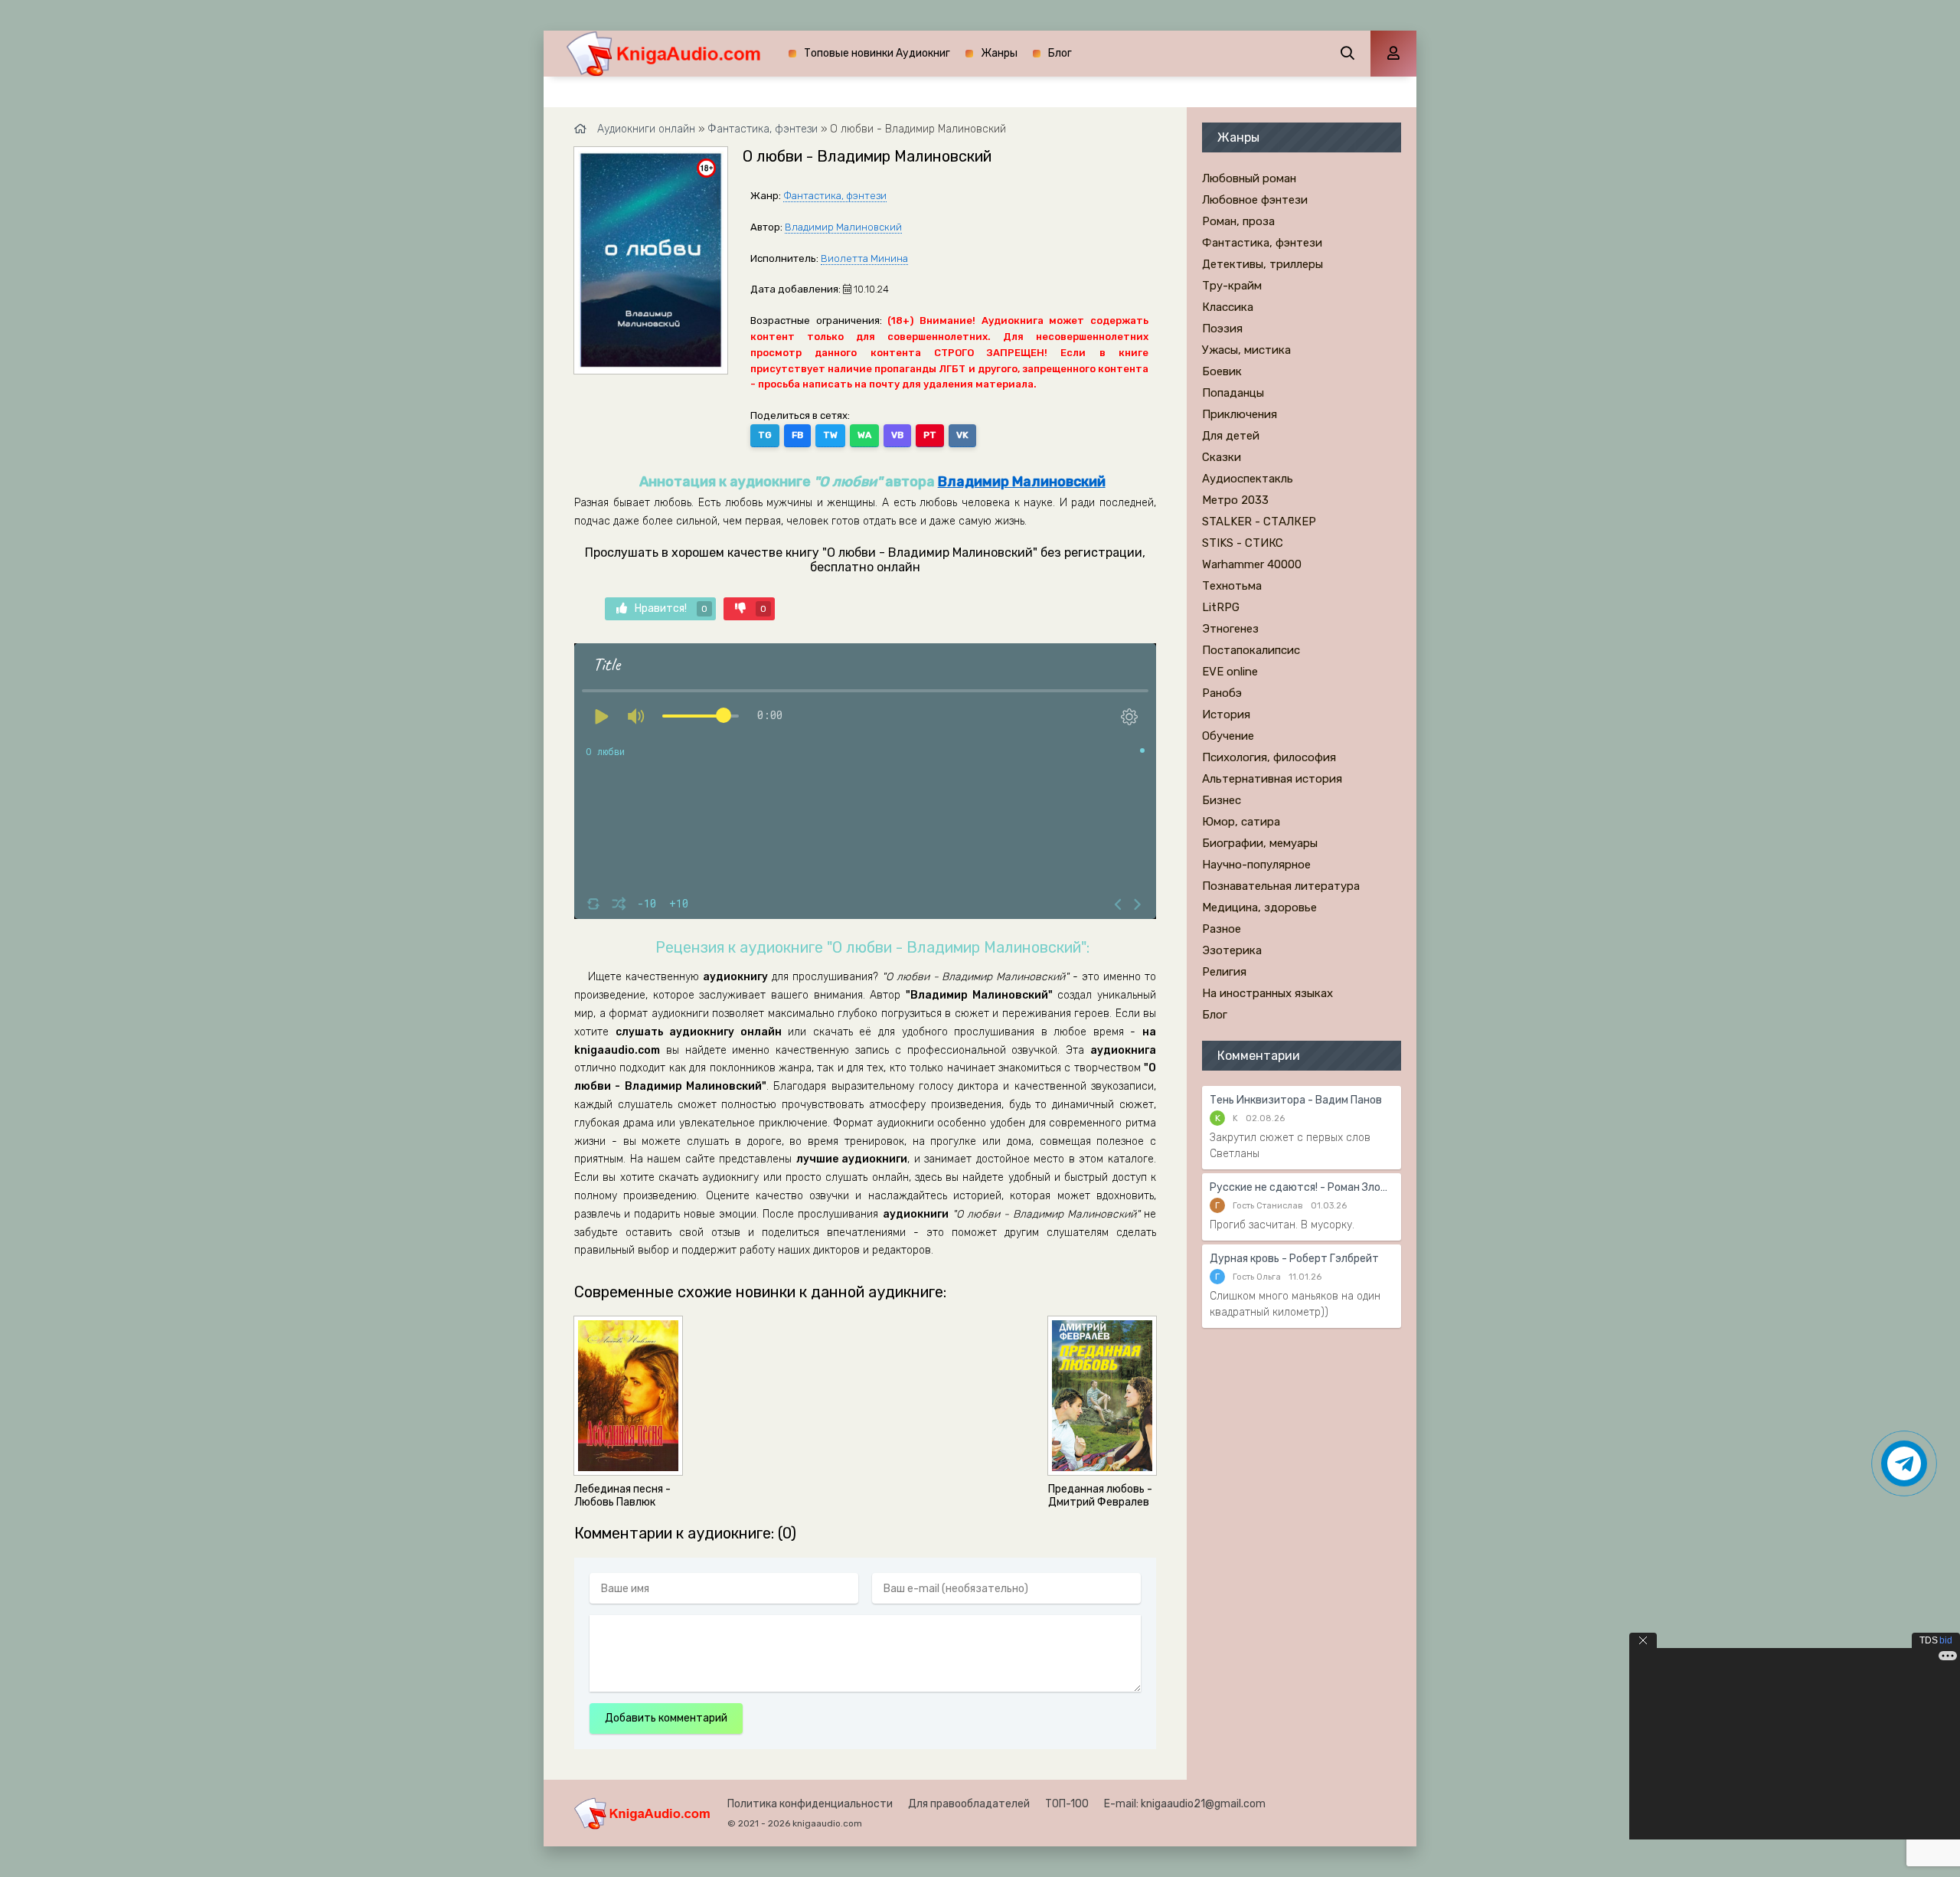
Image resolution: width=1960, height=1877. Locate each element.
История (1226, 715)
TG (765, 435)
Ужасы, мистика (1246, 350)
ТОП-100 (1067, 1804)
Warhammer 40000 (1252, 564)
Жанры (999, 53)
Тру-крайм (1232, 286)
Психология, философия (1269, 757)
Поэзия (1222, 329)
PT (930, 435)
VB (897, 435)
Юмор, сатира (1241, 822)
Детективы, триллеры (1263, 264)
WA (864, 435)
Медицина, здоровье (1259, 907)
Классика (1228, 307)
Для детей (1231, 436)
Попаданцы (1233, 393)
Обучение (1228, 736)
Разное (1222, 929)
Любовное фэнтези (1255, 200)
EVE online (1230, 672)
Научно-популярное (1256, 865)
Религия (1224, 972)
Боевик (1222, 371)
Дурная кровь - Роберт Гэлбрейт (1294, 1259)
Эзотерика (1232, 950)
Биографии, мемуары (1260, 843)
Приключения (1240, 414)
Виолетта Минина (864, 258)
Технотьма (1232, 586)
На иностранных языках (1267, 993)
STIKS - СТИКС (1243, 543)
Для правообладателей (969, 1804)
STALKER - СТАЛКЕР (1259, 522)
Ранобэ (1222, 693)
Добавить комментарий (666, 1718)
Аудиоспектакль (1248, 479)
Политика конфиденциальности (810, 1804)
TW (830, 435)
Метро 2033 (1235, 500)
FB (797, 435)
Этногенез (1230, 629)
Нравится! (671, 608)
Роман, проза (1238, 221)
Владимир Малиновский (843, 227)
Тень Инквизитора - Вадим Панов (1296, 1100)
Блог (1060, 53)
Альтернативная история (1272, 779)
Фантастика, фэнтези (835, 196)
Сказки (1222, 457)
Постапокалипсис (1251, 650)
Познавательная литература (1281, 886)
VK (962, 435)
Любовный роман (1249, 178)
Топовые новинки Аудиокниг (877, 53)
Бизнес (1222, 800)
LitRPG (1221, 607)
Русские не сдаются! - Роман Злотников (1302, 1187)
